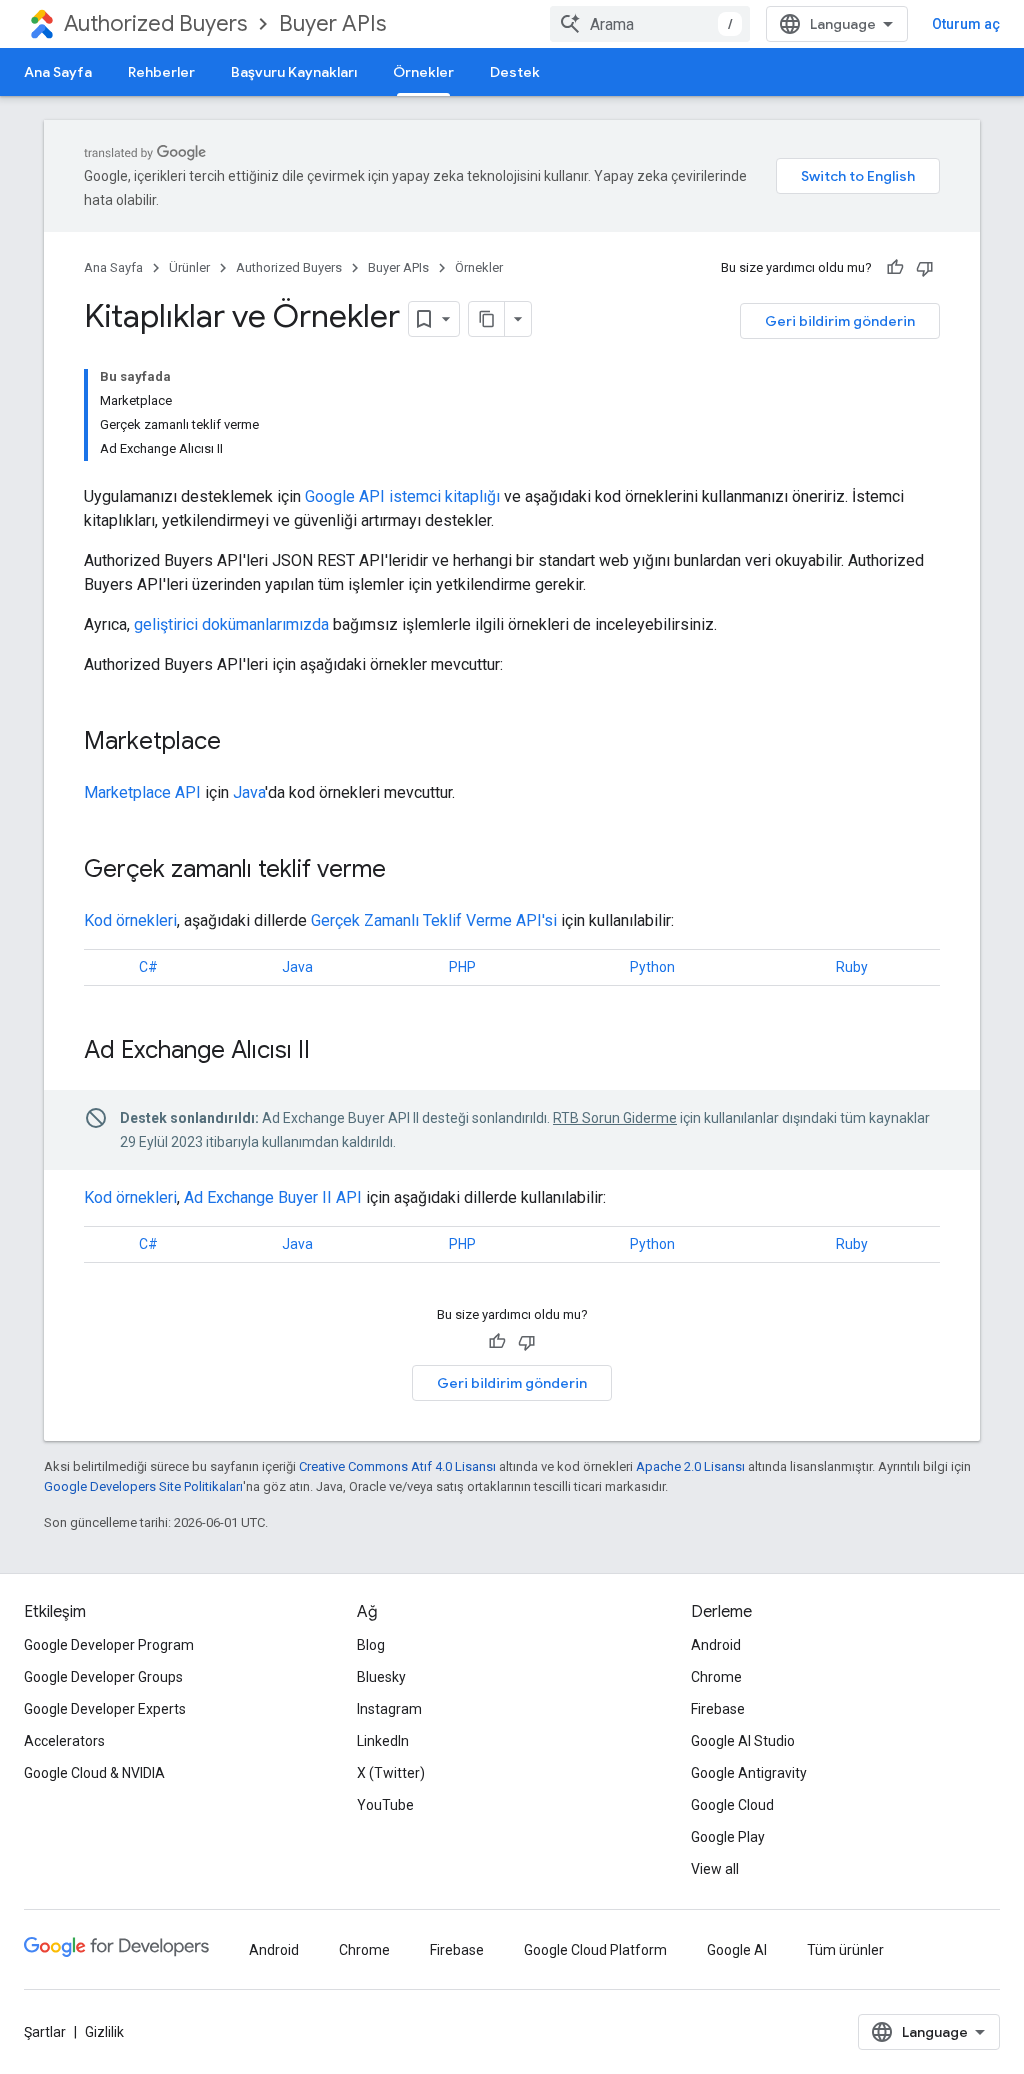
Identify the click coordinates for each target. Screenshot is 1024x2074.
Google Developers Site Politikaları (143, 1486)
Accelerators (64, 1741)
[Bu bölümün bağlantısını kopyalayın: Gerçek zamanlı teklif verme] (406, 871)
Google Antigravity (749, 1773)
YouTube (385, 1805)
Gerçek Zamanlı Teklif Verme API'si (434, 920)
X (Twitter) (391, 1773)
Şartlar (45, 2032)
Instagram (389, 1709)
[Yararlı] (895, 268)
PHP (462, 967)
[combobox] (650, 24)
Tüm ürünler (845, 1950)
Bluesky (381, 1677)
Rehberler (161, 72)
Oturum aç (966, 24)
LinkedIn (383, 1741)
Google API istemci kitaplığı (402, 496)
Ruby (852, 967)
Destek (515, 72)
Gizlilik (104, 2032)
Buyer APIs (332, 23)
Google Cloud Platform (595, 1950)
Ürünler (189, 267)
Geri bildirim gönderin (840, 321)
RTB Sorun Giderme (615, 1118)
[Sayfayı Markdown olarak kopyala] (487, 319)
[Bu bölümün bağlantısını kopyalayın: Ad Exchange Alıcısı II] (330, 1052)
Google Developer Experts (105, 1709)
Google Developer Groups (103, 1677)
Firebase (718, 1709)
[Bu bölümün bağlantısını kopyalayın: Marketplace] (241, 743)
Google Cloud (732, 1805)
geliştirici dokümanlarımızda (231, 624)
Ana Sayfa (58, 72)
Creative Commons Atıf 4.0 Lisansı (397, 1466)
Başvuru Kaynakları (294, 72)
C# (148, 967)
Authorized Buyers (155, 23)
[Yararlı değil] (925, 268)
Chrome (716, 1677)
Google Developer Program (109, 1645)
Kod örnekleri (130, 920)
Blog (371, 1645)
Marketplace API (142, 792)
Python (652, 967)
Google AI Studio (743, 1741)
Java (249, 792)
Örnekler (423, 72)
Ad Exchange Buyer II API (273, 1197)
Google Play (728, 1837)
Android (716, 1645)
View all (715, 1869)
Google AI (737, 1950)
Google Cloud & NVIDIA (94, 1773)
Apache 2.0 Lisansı (690, 1466)
